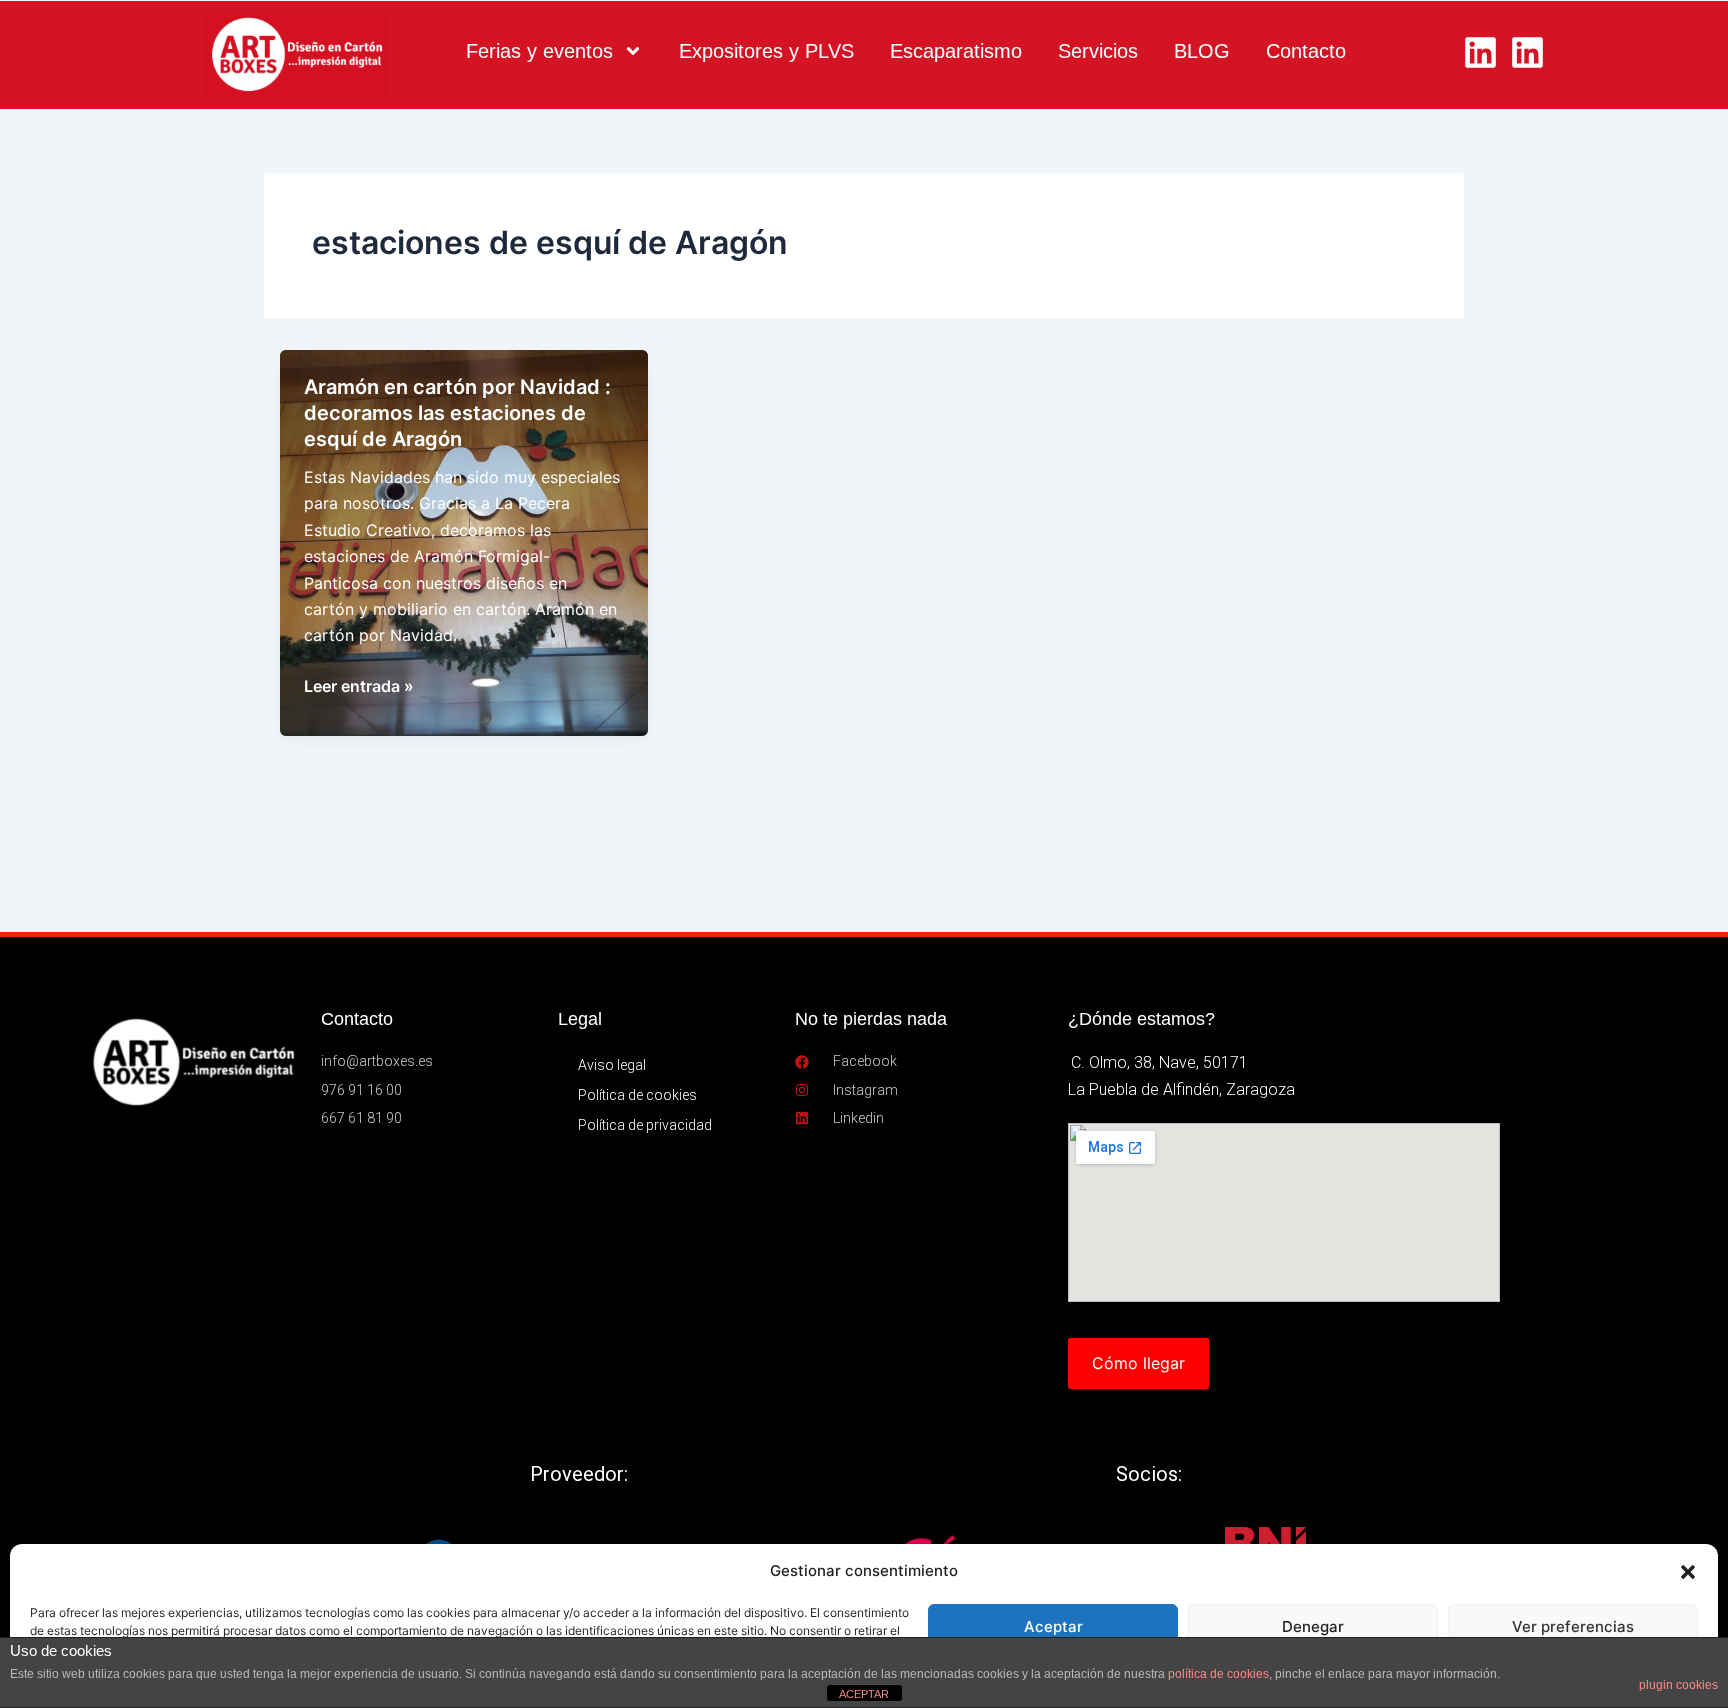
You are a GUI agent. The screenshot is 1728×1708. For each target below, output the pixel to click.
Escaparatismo (956, 51)
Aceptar (1053, 1626)
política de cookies (1218, 1674)
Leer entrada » (359, 687)
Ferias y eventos (539, 51)
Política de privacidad (645, 1125)
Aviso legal (612, 1065)
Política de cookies (637, 1095)
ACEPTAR (864, 1694)
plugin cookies (1678, 1685)
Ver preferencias (1573, 1626)
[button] (1688, 1572)
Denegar (1313, 1626)
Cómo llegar (1138, 1363)
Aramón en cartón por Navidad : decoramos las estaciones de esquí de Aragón (457, 413)
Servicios (1098, 51)
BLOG (1202, 51)
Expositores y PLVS (766, 51)
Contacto (1306, 51)
